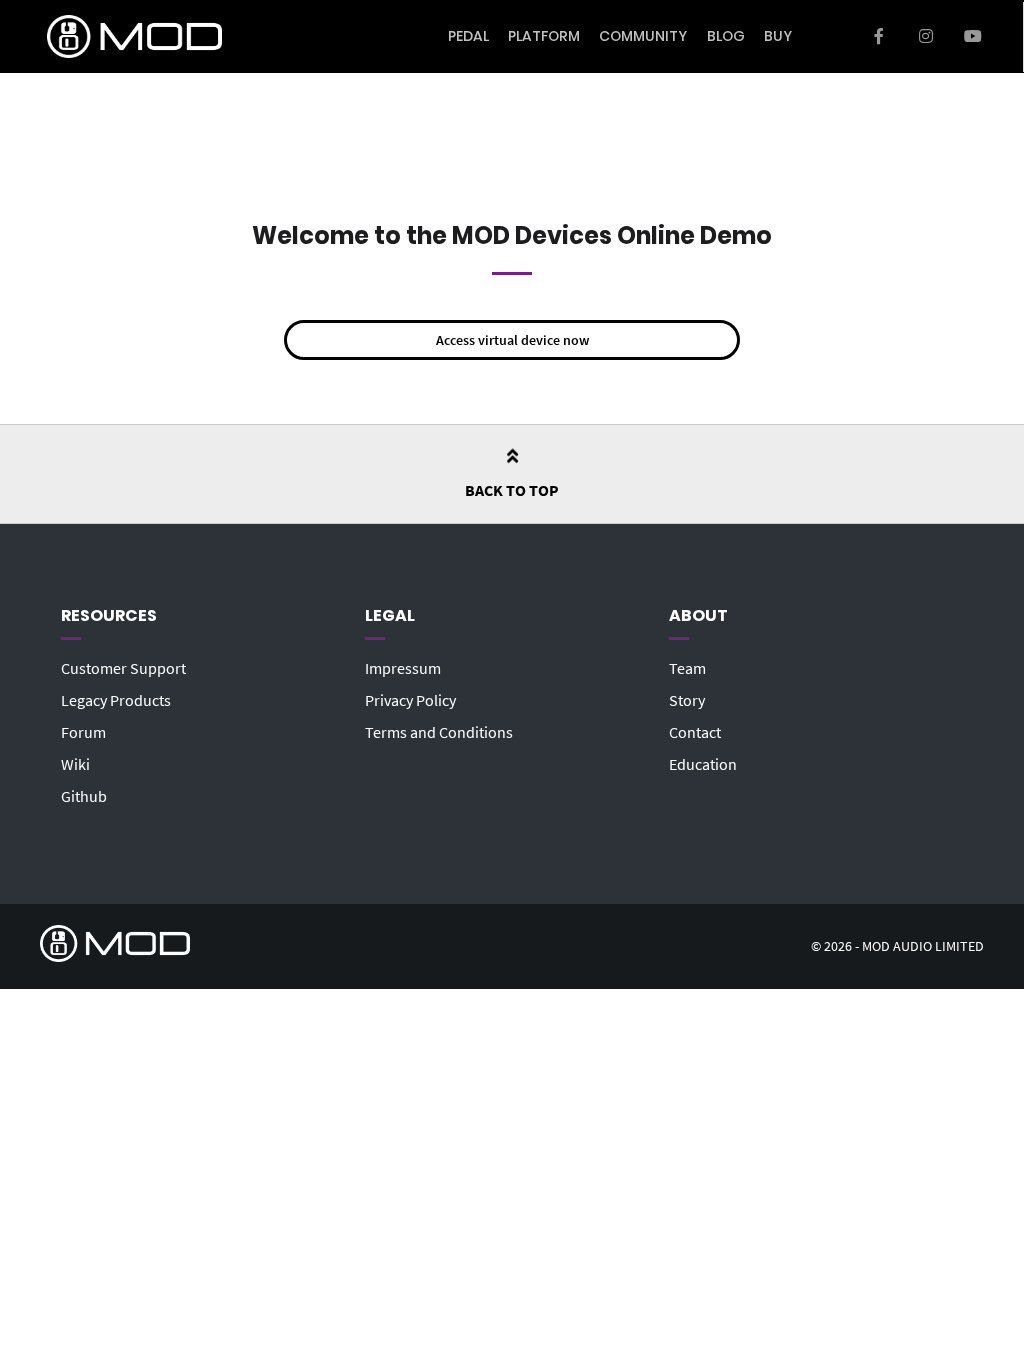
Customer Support (123, 668)
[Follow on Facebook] (879, 37)
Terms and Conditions (439, 732)
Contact (695, 732)
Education (703, 764)
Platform (544, 36)
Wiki (75, 764)
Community (643, 36)
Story (687, 700)
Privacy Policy (410, 700)
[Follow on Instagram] (925, 37)
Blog (726, 36)
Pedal (468, 36)
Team (687, 668)
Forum (83, 732)
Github (84, 796)
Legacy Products (116, 700)
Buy (778, 36)
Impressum (403, 668)
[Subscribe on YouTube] (972, 37)
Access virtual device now (512, 340)
